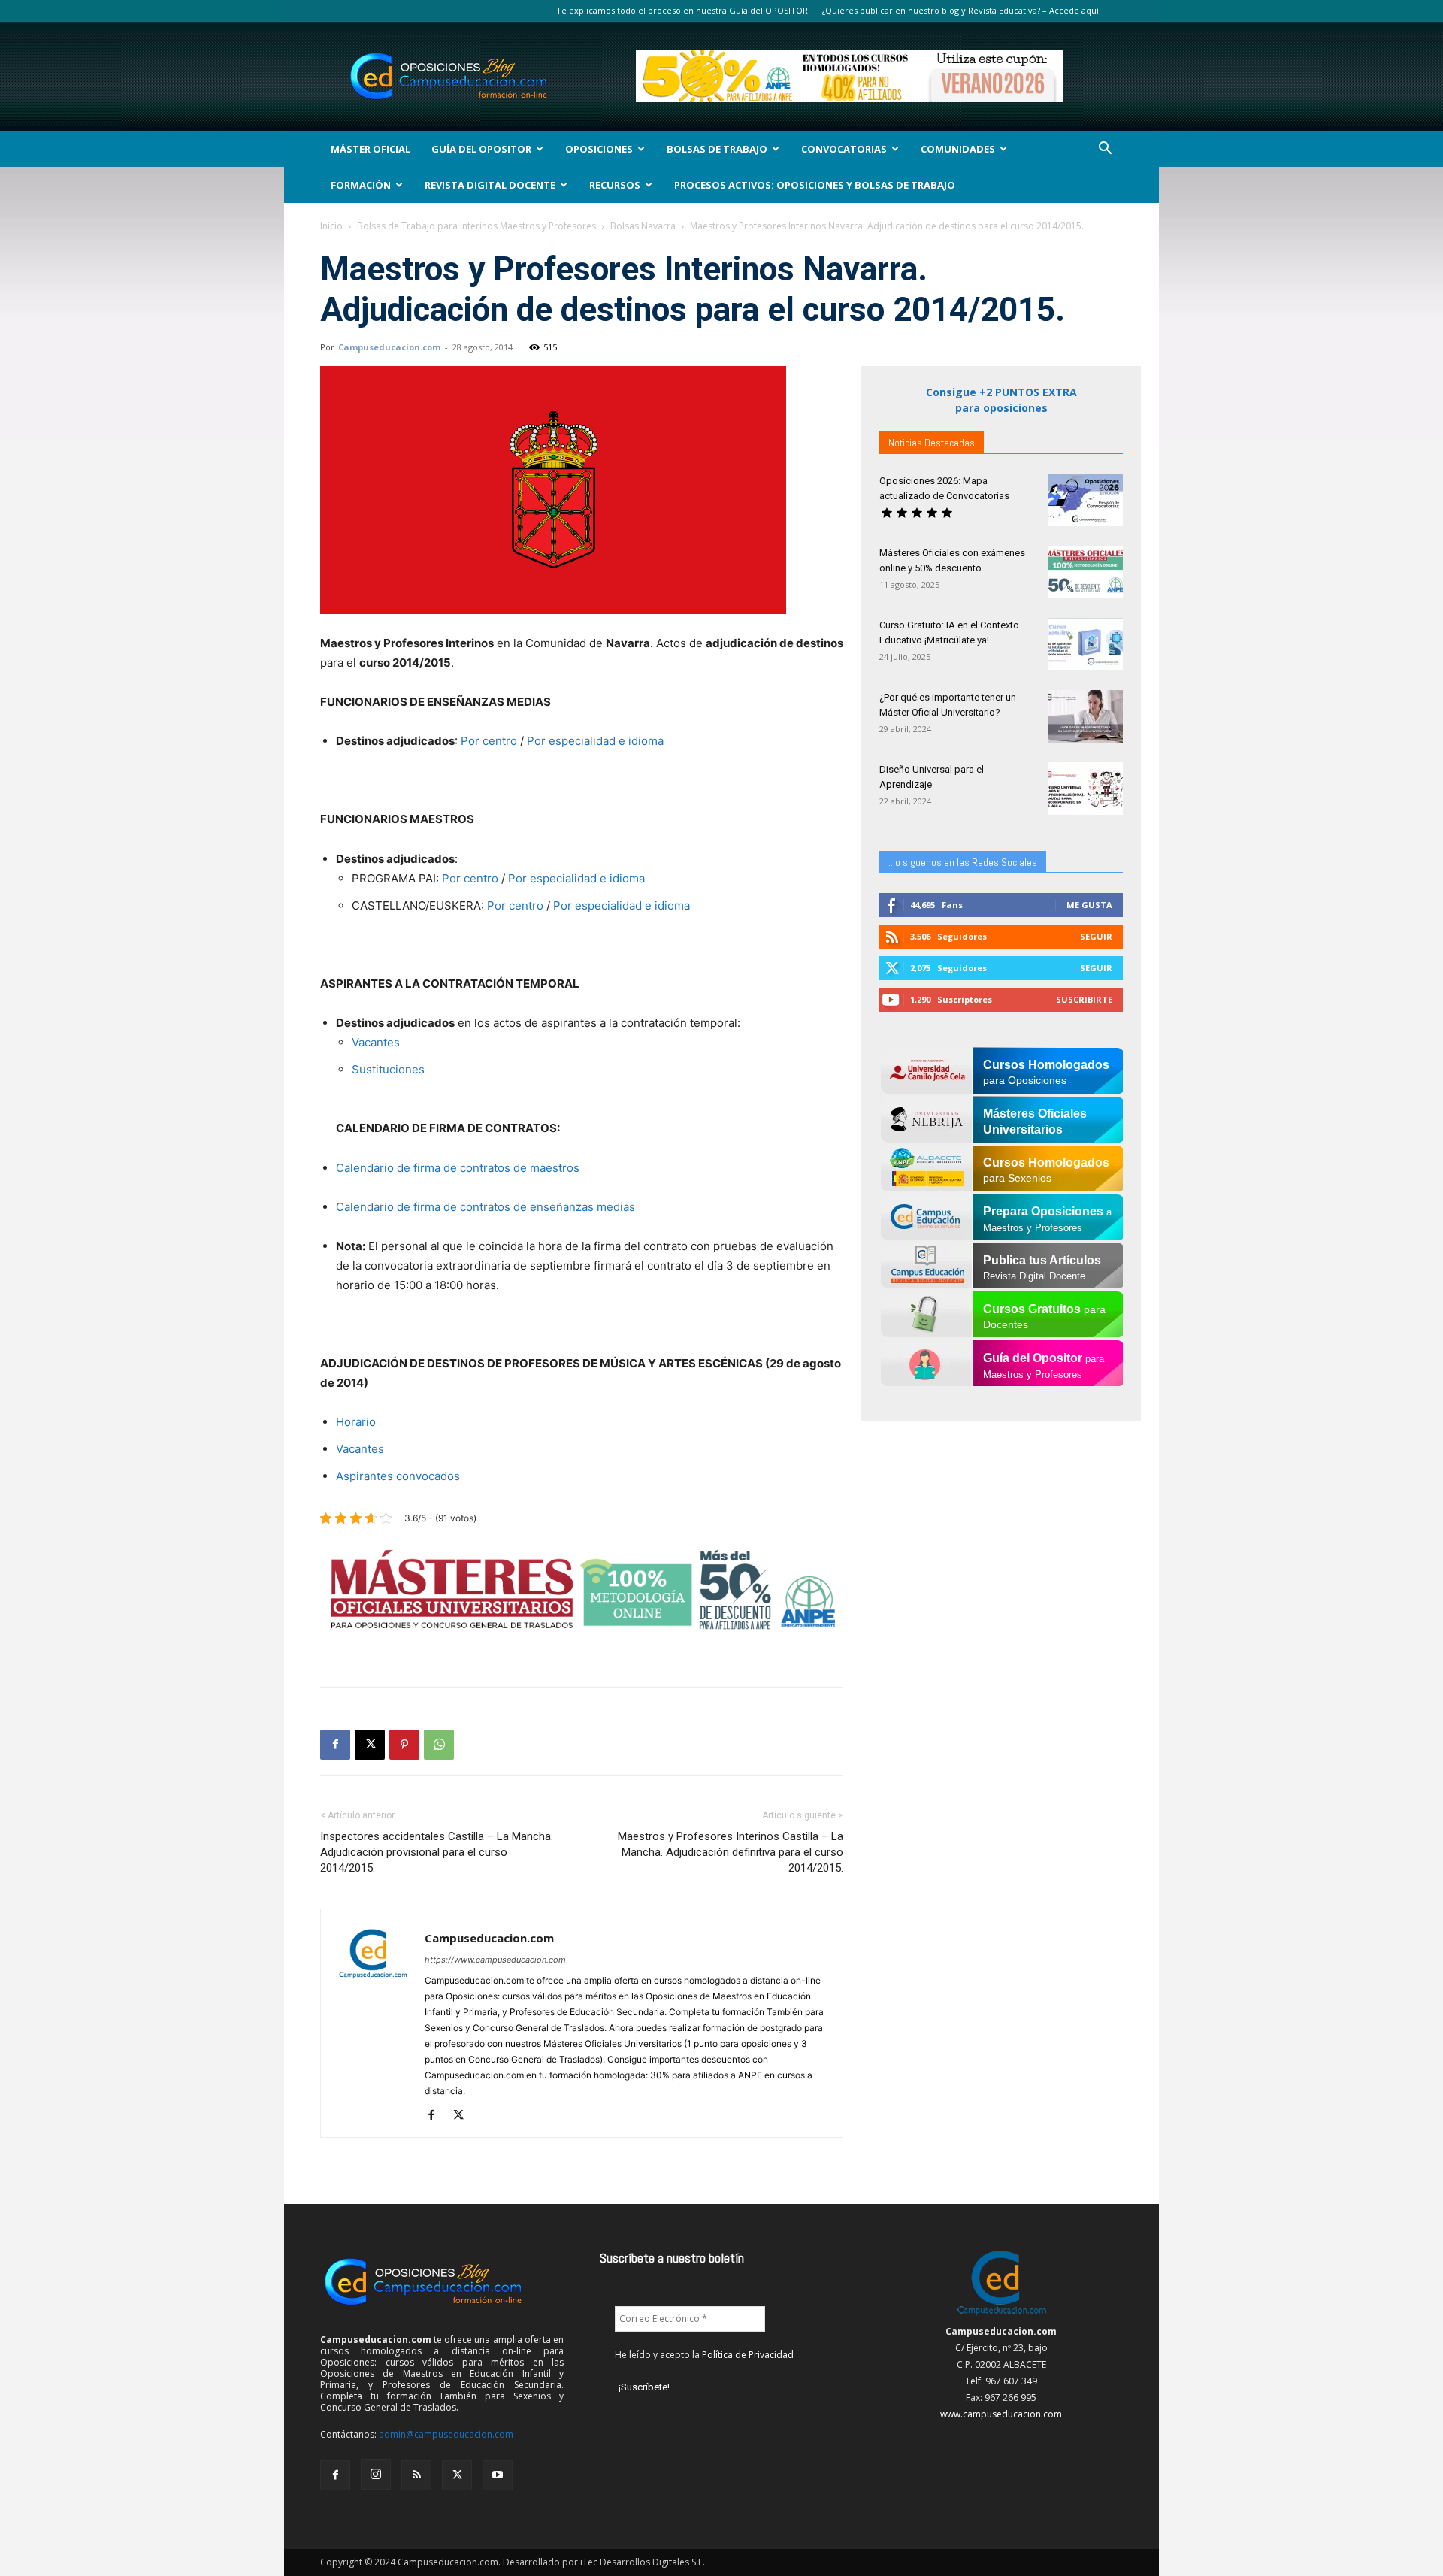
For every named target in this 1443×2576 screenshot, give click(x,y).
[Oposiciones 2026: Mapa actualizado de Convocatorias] (1085, 500)
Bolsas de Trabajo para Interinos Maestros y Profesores (476, 226)
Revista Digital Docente (490, 185)
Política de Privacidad (748, 2355)
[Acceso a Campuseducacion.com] (1001, 2315)
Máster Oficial (371, 149)
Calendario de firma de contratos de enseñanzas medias (486, 1207)
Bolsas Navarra (643, 226)
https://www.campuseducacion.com (495, 1960)
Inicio (331, 226)
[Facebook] (335, 1745)
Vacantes (376, 1042)
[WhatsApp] (439, 1745)
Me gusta (1089, 905)
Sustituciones (388, 1069)
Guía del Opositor (481, 149)
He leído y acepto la (704, 2355)
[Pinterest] (404, 1745)
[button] (1105, 150)
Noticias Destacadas (932, 443)
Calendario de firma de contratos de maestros (458, 1168)
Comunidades (958, 149)
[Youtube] (498, 2475)
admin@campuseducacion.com (446, 2434)
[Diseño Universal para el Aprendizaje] (1085, 789)
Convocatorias (844, 149)
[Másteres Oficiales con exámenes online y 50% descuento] (1085, 572)
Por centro (489, 741)
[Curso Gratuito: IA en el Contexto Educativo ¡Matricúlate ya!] (1085, 644)
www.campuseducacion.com (1001, 2414)
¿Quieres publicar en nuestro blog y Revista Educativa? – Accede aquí (960, 10)
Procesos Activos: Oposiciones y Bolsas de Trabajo (815, 185)
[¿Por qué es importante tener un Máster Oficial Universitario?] (1085, 716)
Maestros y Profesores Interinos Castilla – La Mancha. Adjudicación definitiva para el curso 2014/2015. (731, 1852)
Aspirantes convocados (398, 1476)
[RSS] (416, 2475)
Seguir (1096, 936)
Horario (356, 1422)
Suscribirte (1084, 999)
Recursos (615, 185)
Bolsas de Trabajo (717, 149)
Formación (361, 185)
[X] (370, 1745)
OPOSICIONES (599, 149)
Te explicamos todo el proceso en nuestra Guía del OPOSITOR (682, 10)
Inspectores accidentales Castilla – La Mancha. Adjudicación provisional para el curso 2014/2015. (437, 1852)
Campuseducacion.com (389, 347)
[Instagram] (376, 2475)
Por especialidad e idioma (595, 741)
